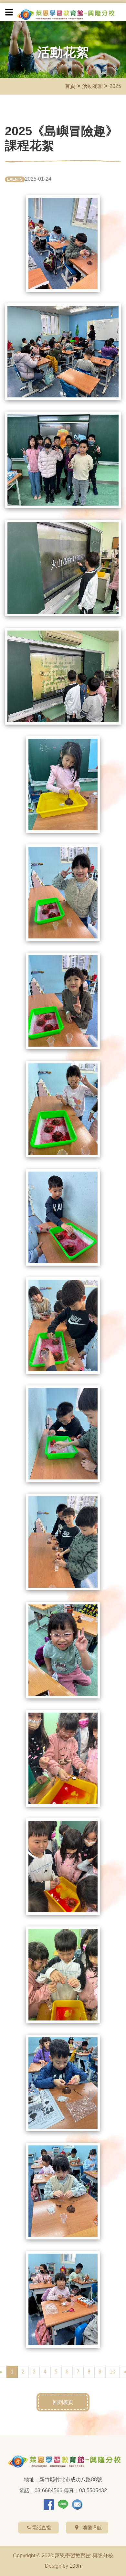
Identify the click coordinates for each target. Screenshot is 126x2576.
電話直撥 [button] (41, 2528)
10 (112, 2372)
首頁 (70, 86)
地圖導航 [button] (91, 2528)
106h (75, 2566)
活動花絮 (92, 86)
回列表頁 (63, 2402)
